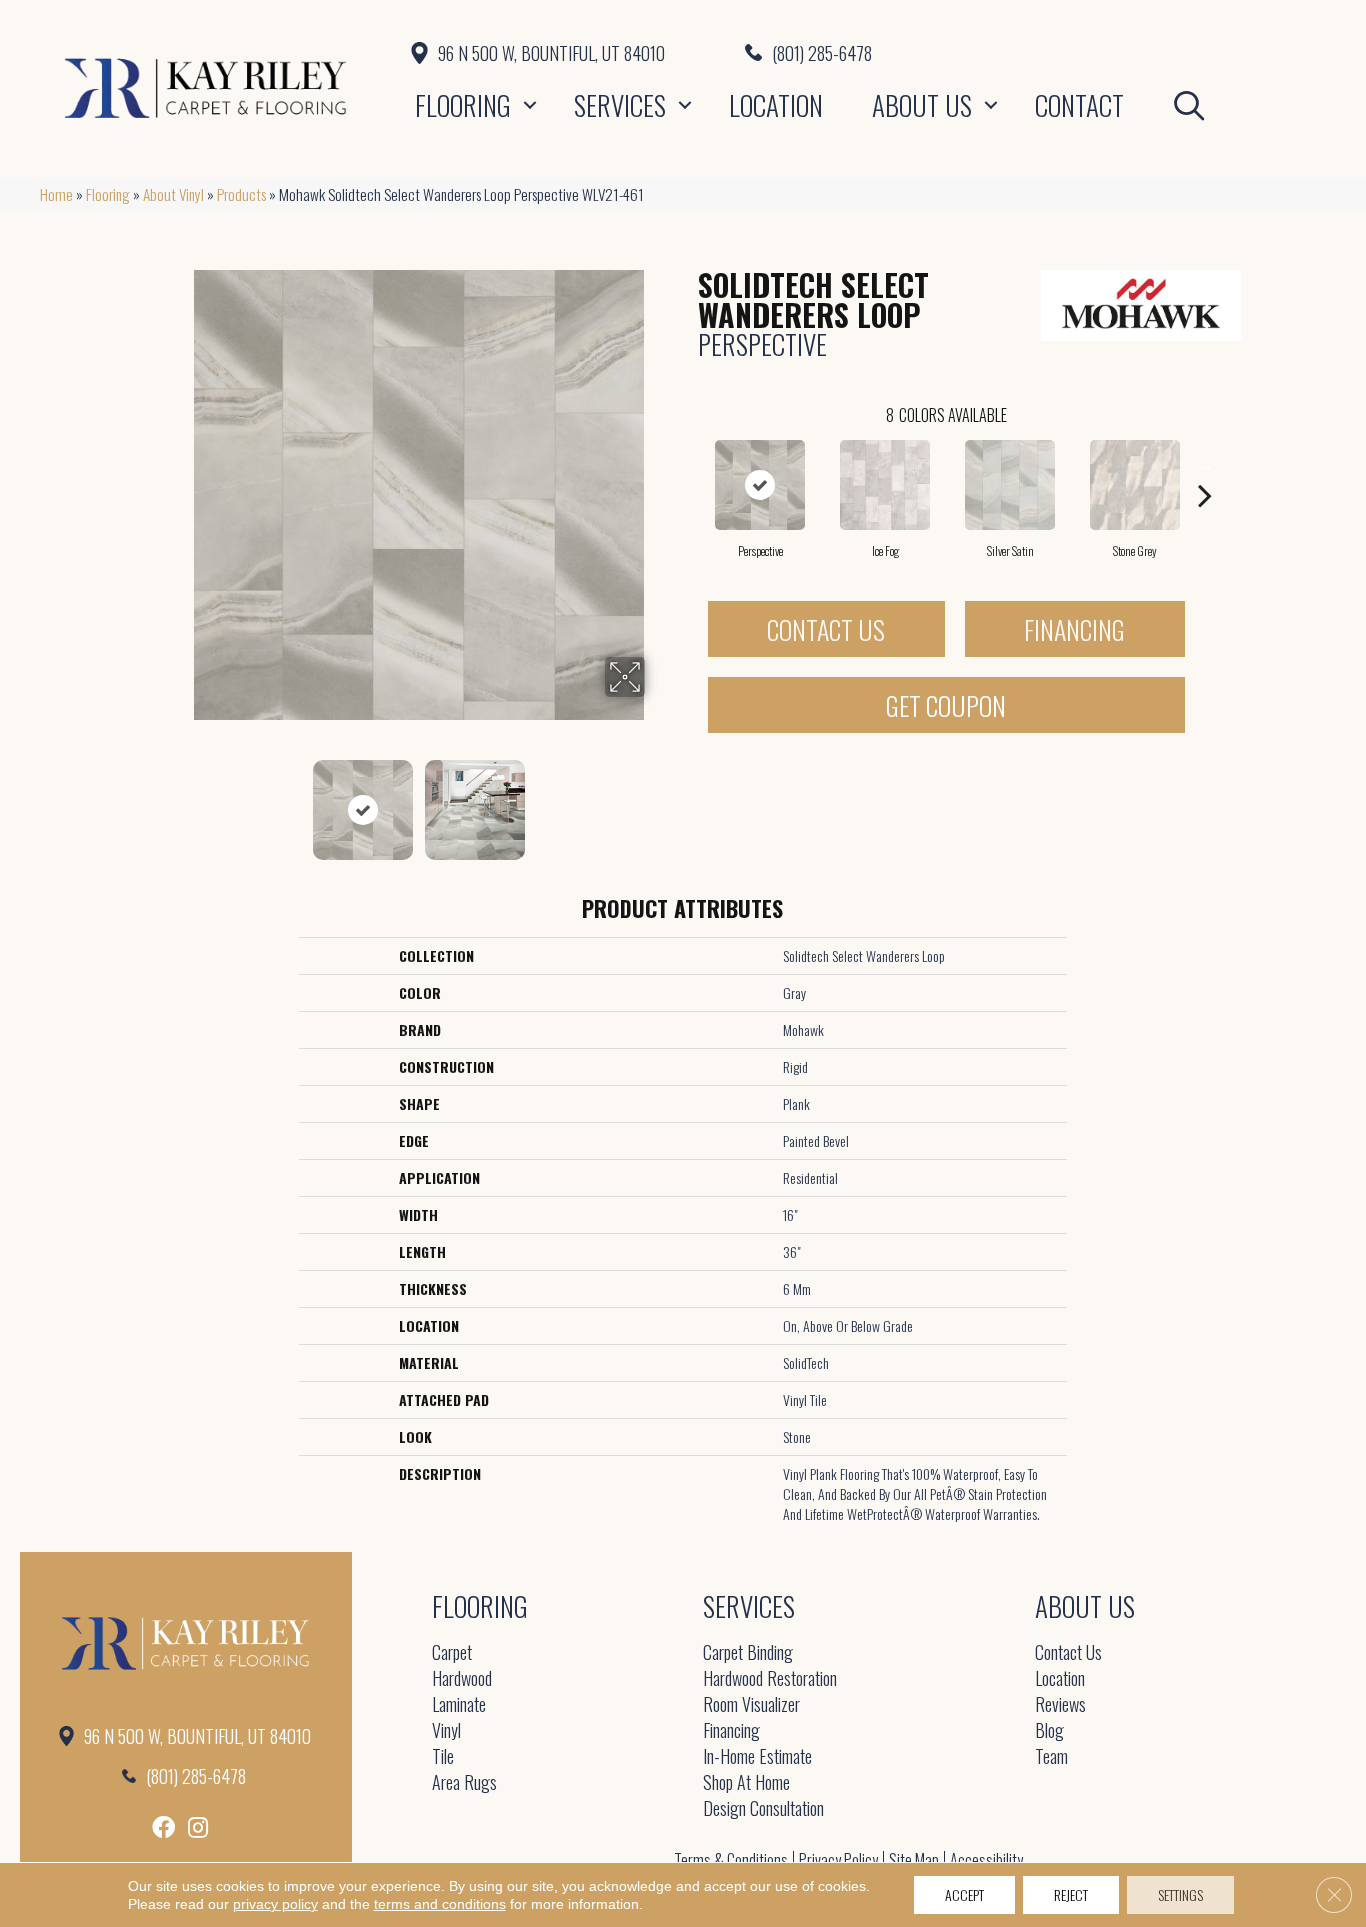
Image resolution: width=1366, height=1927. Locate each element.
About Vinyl (173, 194)
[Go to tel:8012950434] (1035, 52)
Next (658, 800)
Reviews (1060, 1705)
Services (620, 105)
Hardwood (462, 1679)
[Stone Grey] (1135, 485)
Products (241, 194)
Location (776, 105)
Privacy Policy (838, 1860)
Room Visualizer (751, 1705)
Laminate (459, 1705)
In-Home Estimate (757, 1757)
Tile (443, 1757)
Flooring (463, 105)
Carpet (452, 1653)
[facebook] (163, 1827)
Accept (964, 1894)
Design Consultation (763, 1809)
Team (1051, 1757)
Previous (181, 800)
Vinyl (446, 1731)
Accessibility (986, 1860)
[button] (530, 105)
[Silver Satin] (1010, 485)
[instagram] (198, 1827)
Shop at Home (746, 1783)
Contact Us (826, 629)
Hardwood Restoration (770, 1679)
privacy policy (275, 1904)
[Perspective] (760, 485)
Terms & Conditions (731, 1860)
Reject (1071, 1894)
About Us (922, 105)
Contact (1079, 105)
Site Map (914, 1860)
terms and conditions (440, 1904)
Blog (1049, 1731)
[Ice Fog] (885, 485)
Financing (1074, 629)
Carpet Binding (748, 1653)
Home (56, 194)
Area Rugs (464, 1783)
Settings (1180, 1894)
